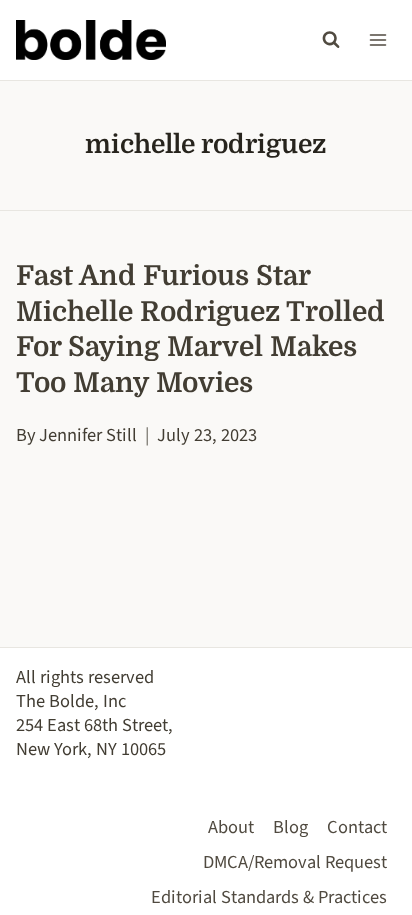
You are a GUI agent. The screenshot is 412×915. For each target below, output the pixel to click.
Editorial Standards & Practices (269, 897)
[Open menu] (377, 39)
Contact (357, 827)
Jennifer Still (88, 435)
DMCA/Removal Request (295, 862)
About (231, 827)
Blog (290, 827)
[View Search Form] (331, 40)
